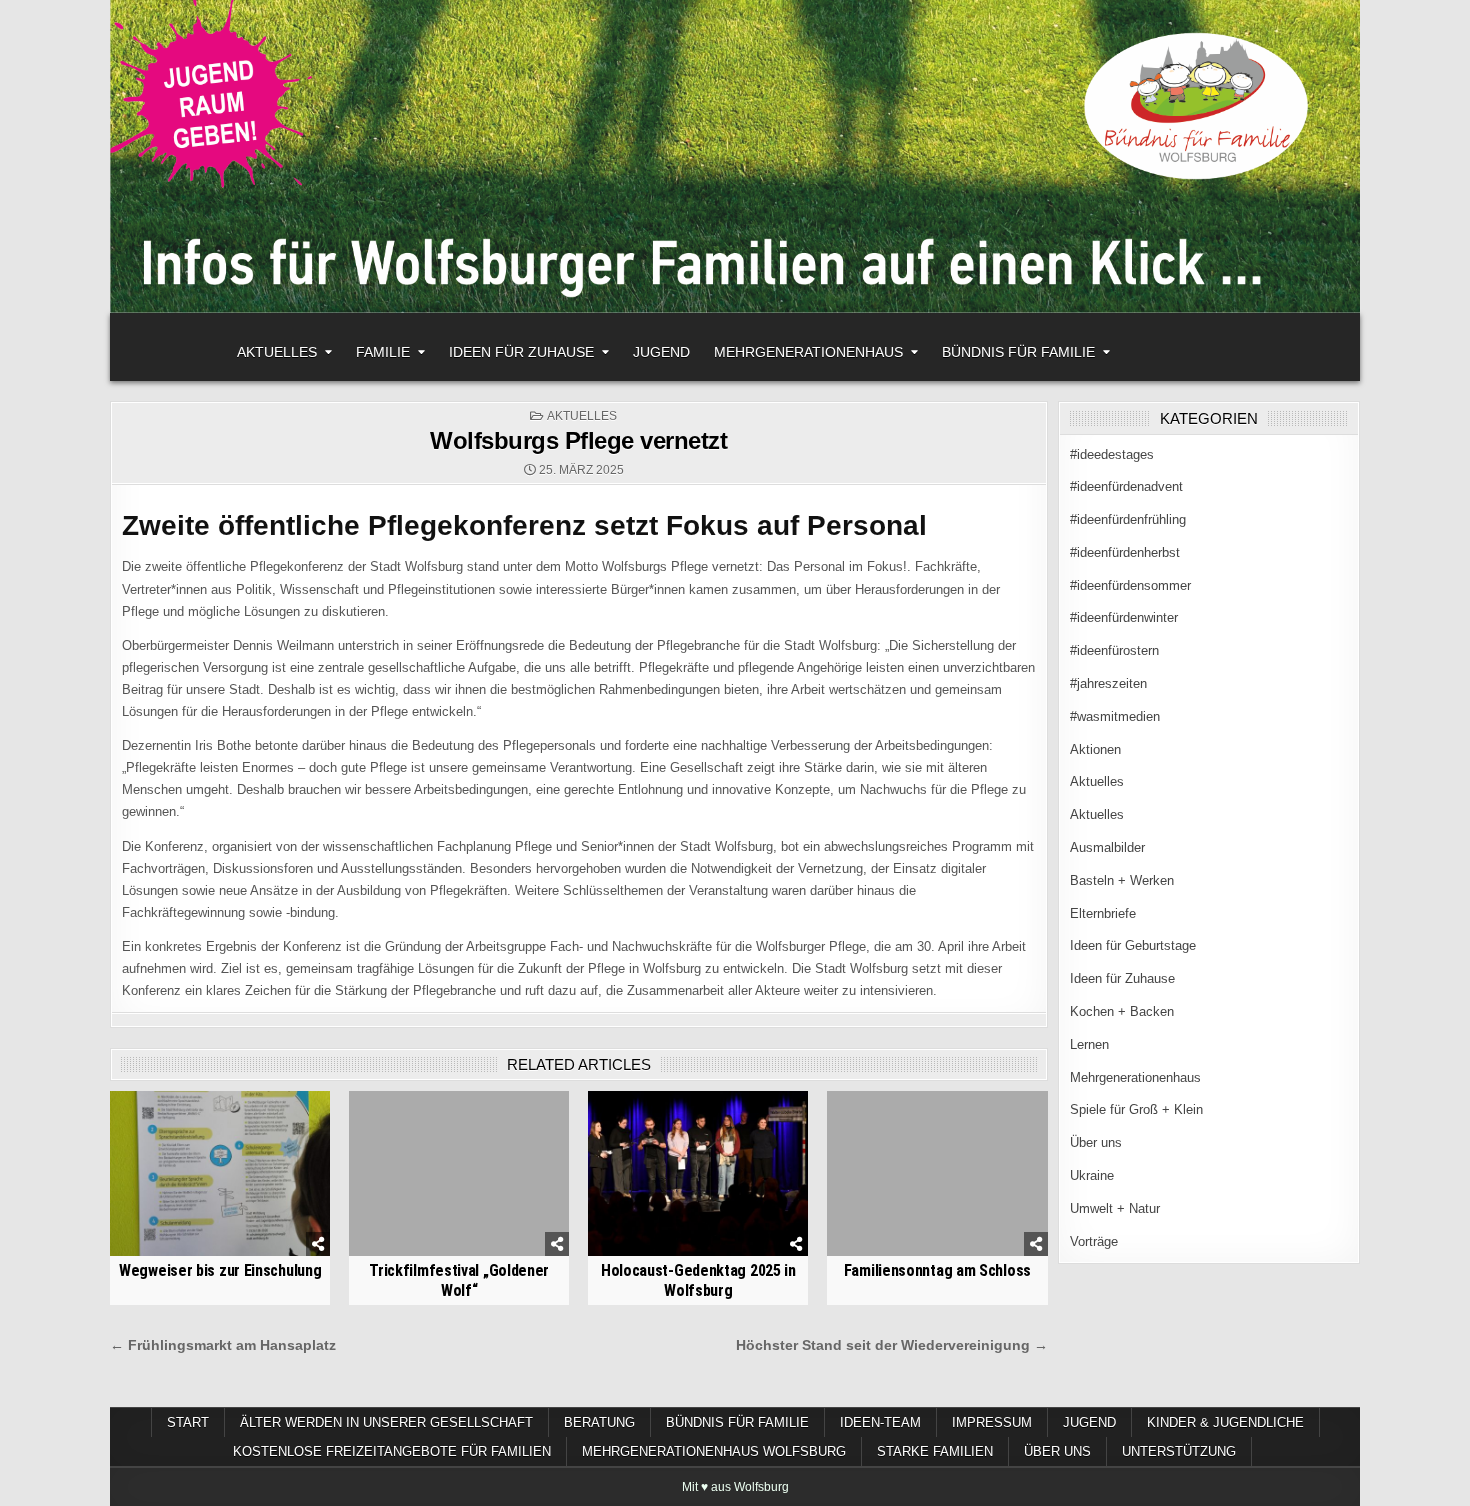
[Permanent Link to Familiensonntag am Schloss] (937, 1173)
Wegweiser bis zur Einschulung (220, 1270)
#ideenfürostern (1114, 650)
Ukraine (1092, 1175)
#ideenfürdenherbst (1125, 552)
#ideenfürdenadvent (1126, 486)
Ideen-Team (880, 1422)
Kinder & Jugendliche (1225, 1422)
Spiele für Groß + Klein (1136, 1109)
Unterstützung (1179, 1451)
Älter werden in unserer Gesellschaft (386, 1422)
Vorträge (1094, 1241)
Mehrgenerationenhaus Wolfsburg (714, 1451)
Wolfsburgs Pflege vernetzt (578, 440)
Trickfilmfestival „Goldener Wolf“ (459, 1280)
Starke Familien (935, 1451)
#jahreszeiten (1108, 683)
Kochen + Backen (1122, 1011)
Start (188, 1422)
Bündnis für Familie (1018, 352)
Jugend (661, 352)
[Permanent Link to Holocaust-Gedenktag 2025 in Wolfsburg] (698, 1173)
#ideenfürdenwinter (1124, 617)
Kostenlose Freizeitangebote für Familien (392, 1451)
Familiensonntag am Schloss (937, 1270)
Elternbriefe (1103, 913)
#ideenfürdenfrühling (1128, 519)
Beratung (599, 1422)
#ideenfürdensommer (1130, 585)
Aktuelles (277, 352)
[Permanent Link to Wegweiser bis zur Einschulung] (220, 1173)
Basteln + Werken (1122, 880)
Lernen (1089, 1044)
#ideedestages (1112, 454)
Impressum (992, 1422)
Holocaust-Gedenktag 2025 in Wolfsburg (698, 1280)
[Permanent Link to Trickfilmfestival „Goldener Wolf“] (459, 1173)
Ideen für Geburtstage (1133, 945)
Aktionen (1095, 749)
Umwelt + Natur (1115, 1208)
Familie (383, 352)
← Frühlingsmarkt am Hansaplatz (223, 1345)
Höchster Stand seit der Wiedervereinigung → (892, 1345)
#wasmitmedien (1115, 716)
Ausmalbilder (1107, 847)
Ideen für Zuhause (521, 352)
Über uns (1096, 1142)
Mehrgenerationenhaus (808, 352)
